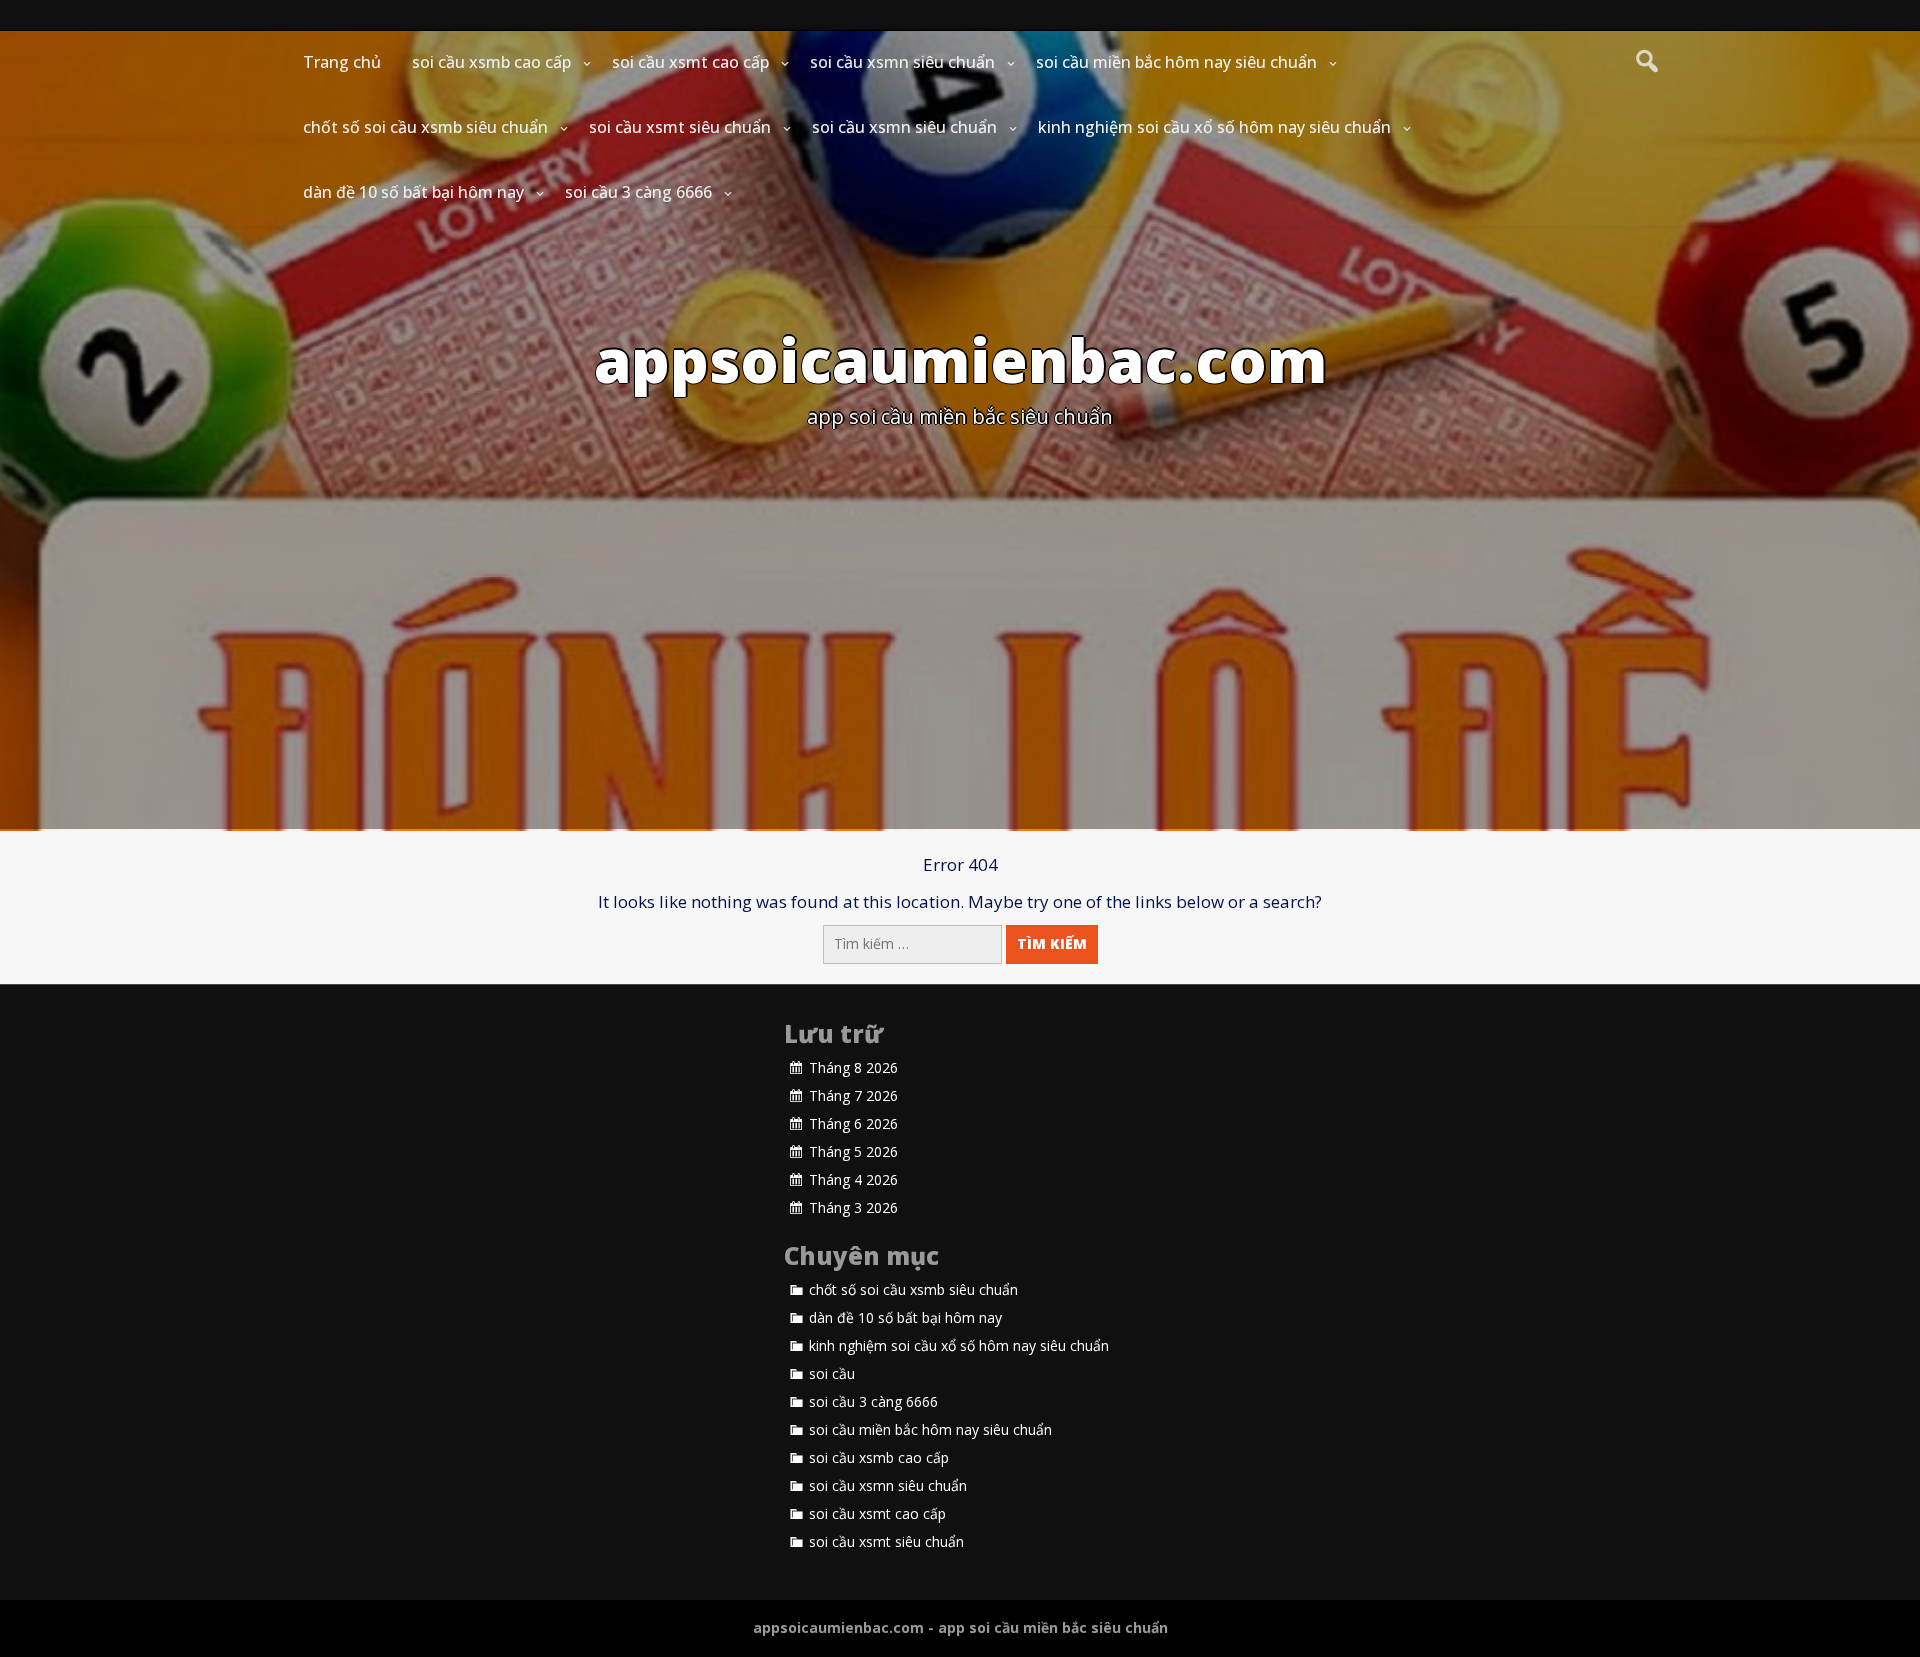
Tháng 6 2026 (853, 1124)
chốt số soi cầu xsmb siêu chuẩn (425, 127)
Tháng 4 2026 (853, 1180)
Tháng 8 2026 (853, 1068)
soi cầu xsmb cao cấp (491, 62)
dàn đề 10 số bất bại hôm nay (413, 192)
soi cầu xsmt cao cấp (690, 62)
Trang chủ (342, 62)
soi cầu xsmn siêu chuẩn (902, 62)
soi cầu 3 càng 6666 (638, 192)
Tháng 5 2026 (853, 1152)
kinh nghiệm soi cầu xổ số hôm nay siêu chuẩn (1214, 127)
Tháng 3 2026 (853, 1208)
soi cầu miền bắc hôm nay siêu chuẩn (1176, 62)
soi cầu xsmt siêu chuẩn (680, 127)
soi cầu (832, 1374)
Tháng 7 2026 (853, 1096)
